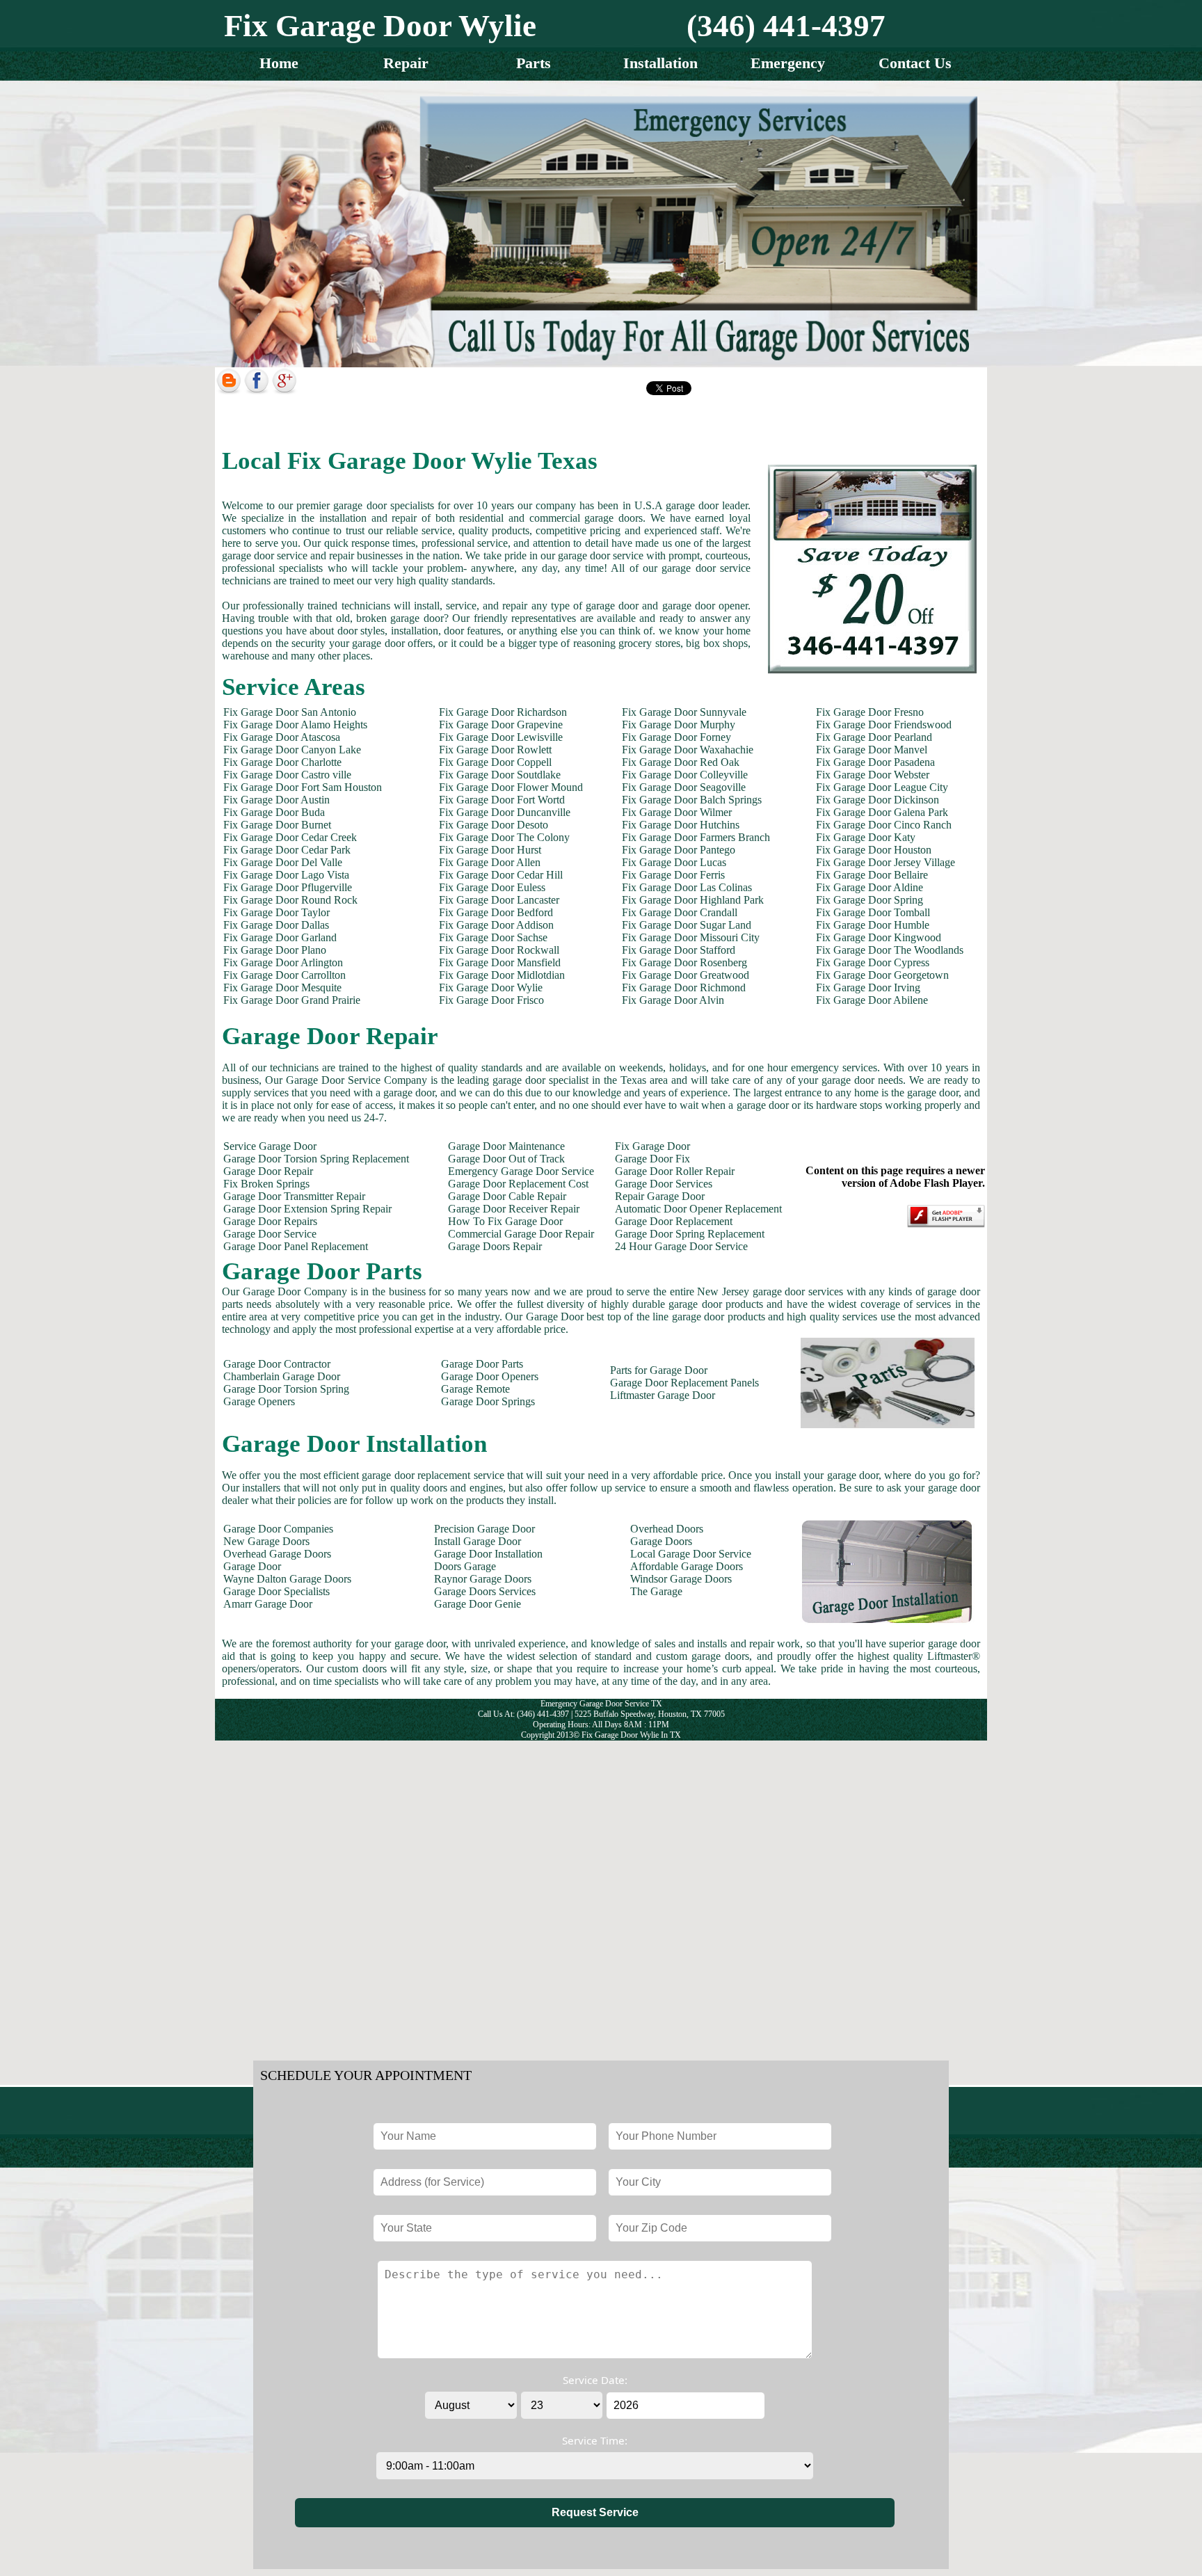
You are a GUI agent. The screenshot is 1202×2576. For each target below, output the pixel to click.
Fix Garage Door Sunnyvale (684, 712)
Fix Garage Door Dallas (276, 925)
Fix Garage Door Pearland (874, 737)
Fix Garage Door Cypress (873, 962)
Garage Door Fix (652, 1159)
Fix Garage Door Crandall (680, 912)
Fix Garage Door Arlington (283, 962)
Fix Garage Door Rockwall (499, 950)
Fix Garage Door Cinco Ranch (884, 825)
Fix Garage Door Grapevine (501, 725)
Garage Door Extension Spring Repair (307, 1209)
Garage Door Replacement (674, 1221)
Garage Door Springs (488, 1401)
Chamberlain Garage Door (282, 1376)
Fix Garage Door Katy (866, 837)
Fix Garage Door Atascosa (282, 737)
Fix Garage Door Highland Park (693, 900)
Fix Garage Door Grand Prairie (292, 1000)
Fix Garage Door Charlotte (282, 762)
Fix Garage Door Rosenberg (684, 962)
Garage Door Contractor (277, 1364)
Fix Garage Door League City (882, 787)
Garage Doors (661, 1541)
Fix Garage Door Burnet (277, 825)
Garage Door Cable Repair (507, 1196)
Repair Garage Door (660, 1196)
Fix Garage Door (652, 1146)
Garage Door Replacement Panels (684, 1383)
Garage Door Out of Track (506, 1159)
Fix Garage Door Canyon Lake (292, 750)
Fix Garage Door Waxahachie (688, 750)
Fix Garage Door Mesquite (282, 987)
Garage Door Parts (482, 1364)
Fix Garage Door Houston (874, 850)
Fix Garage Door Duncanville (505, 812)
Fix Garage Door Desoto (494, 825)
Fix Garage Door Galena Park (882, 812)
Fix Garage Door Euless (492, 887)
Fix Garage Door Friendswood (884, 725)
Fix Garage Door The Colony (504, 837)
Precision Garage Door (484, 1529)
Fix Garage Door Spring (870, 900)
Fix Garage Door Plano (275, 950)
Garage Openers (259, 1401)
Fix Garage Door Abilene (872, 1000)
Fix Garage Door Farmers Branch (696, 837)
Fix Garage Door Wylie (491, 987)
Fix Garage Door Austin (277, 800)
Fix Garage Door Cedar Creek (290, 837)
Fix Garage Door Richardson (503, 712)
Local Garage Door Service (691, 1554)
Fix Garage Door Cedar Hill (501, 875)
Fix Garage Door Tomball (873, 912)
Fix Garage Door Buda (274, 812)
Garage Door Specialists (277, 1591)
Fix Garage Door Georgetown (882, 975)
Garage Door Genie (478, 1604)
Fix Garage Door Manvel (872, 750)
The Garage (656, 1591)
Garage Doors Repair (495, 1246)
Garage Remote (475, 1389)
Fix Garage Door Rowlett (495, 750)
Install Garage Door (478, 1541)
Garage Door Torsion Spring (286, 1389)
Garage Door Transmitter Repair (294, 1196)
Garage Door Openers (490, 1376)
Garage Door (252, 1566)
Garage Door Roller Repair (675, 1171)
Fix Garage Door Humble (873, 925)
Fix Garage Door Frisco (491, 1000)
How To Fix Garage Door (505, 1221)
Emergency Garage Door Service (521, 1171)
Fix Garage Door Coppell (495, 762)
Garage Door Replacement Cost (518, 1184)
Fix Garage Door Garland (280, 937)
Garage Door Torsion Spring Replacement (316, 1159)
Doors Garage (465, 1566)
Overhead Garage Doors (277, 1554)
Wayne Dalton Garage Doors (287, 1579)
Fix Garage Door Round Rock (290, 900)
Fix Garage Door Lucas (674, 862)
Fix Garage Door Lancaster (499, 900)
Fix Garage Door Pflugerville (288, 887)
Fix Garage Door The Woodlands (890, 950)
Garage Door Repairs (270, 1221)
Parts (534, 63)
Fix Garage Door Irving (868, 987)
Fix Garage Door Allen (490, 862)
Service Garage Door (270, 1146)
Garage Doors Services (485, 1591)
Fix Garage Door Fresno (870, 712)
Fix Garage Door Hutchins (681, 825)
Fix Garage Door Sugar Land (687, 925)
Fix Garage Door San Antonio (290, 712)
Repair (406, 63)
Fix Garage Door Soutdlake (500, 775)
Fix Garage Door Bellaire (872, 875)
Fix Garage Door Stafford (679, 950)
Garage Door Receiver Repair (514, 1209)
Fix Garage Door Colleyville (685, 775)
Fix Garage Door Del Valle (283, 862)
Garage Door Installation (488, 1554)
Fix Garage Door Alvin (673, 1000)
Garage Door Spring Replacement (690, 1234)
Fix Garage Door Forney (676, 737)
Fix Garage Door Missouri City (691, 937)
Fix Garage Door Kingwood (879, 937)
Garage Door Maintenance (506, 1146)
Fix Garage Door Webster (873, 775)
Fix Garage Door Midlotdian (502, 975)
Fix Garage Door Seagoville (684, 787)
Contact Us (915, 63)
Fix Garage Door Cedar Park (287, 850)
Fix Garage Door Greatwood (686, 975)
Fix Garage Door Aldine (870, 887)
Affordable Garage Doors (687, 1566)
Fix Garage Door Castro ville (287, 775)
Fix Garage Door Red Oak (681, 762)
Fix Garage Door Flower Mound (511, 787)
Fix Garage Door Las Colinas (687, 887)
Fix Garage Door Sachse (493, 937)
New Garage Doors (266, 1541)
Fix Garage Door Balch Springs (692, 800)
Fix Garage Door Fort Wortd (502, 800)
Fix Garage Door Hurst (490, 850)
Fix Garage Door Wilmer (677, 812)
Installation (660, 63)
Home (279, 63)
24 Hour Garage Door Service (681, 1246)
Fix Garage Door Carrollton (285, 975)
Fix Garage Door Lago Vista (286, 875)
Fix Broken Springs (266, 1184)
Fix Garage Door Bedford (496, 912)
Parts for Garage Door (659, 1370)
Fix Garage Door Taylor (277, 912)
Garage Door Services (664, 1184)
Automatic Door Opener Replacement (698, 1209)
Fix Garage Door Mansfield (500, 962)
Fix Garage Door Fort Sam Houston (303, 787)
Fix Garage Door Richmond (684, 987)
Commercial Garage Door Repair (521, 1234)
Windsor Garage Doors (681, 1579)
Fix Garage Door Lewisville (501, 737)
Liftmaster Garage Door (663, 1395)
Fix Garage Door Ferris (673, 875)
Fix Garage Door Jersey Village (886, 862)
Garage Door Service (270, 1234)
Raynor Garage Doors (483, 1579)
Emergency (788, 63)
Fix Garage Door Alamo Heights (295, 725)
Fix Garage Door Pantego (679, 850)
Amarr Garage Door (268, 1604)
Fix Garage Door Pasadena (875, 762)
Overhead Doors (667, 1529)
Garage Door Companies (278, 1529)
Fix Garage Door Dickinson (878, 800)
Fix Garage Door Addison (496, 925)
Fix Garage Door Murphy (679, 725)
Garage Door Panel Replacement (296, 1246)
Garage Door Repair (268, 1171)
